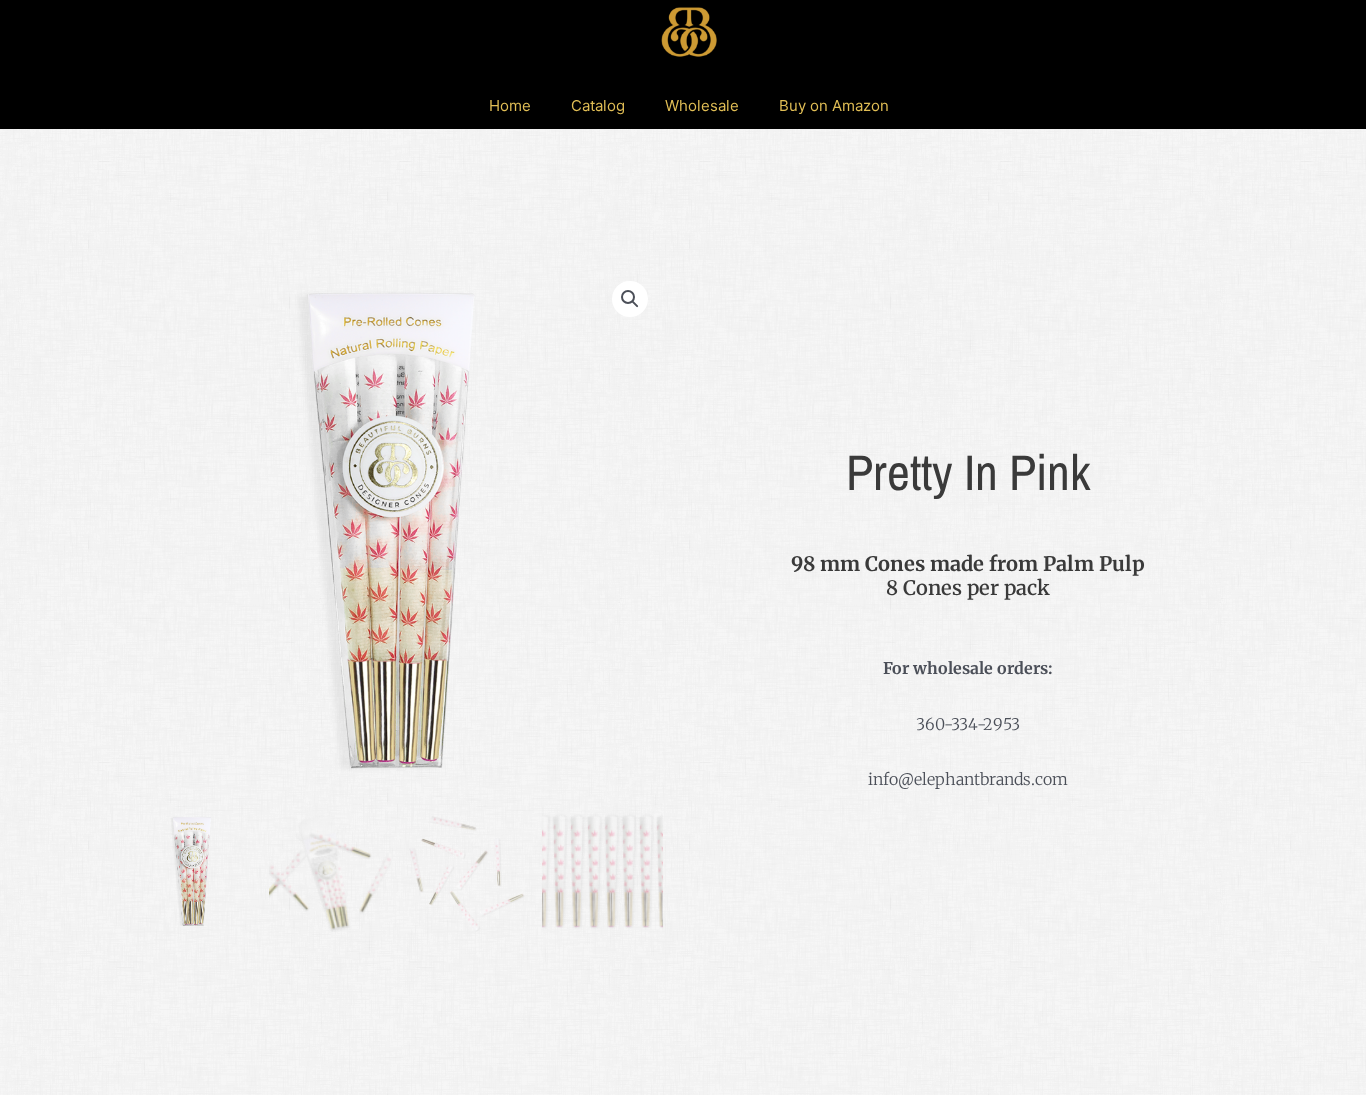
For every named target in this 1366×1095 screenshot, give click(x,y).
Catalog (598, 105)
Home (510, 105)
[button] (630, 299)
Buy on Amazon (834, 105)
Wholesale (702, 105)
